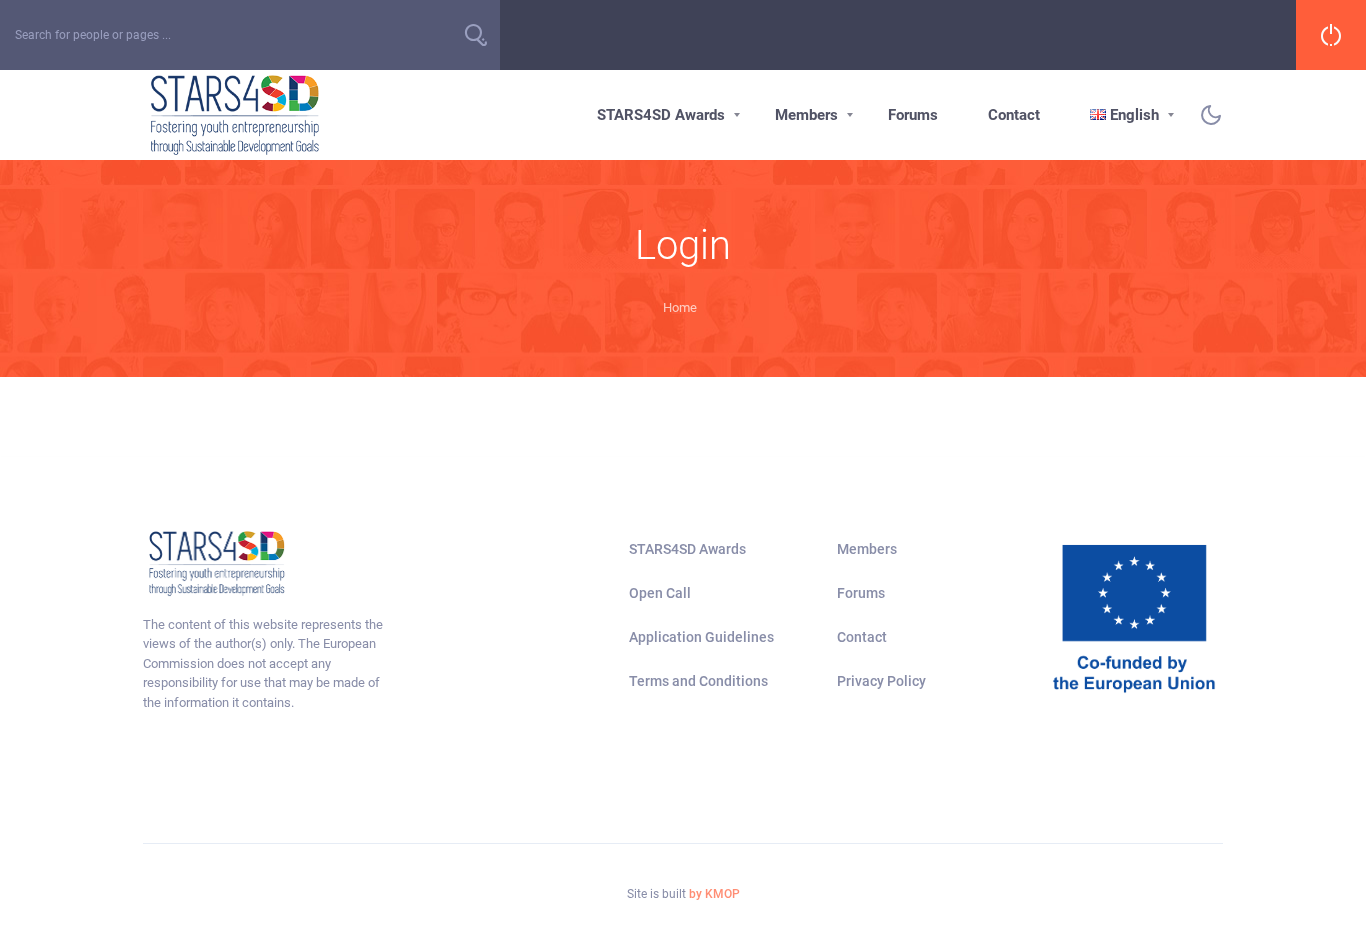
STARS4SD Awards (661, 115)
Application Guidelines (701, 637)
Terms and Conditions (698, 681)
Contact (1014, 115)
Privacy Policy (881, 681)
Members (806, 115)
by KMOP (714, 894)
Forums (913, 115)
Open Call (660, 593)
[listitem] (267, 664)
